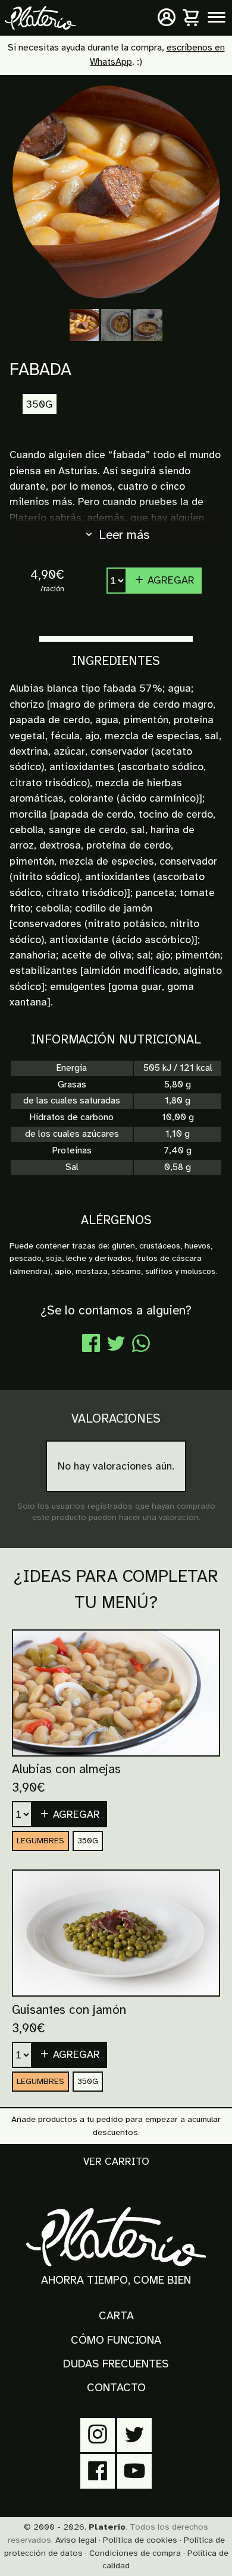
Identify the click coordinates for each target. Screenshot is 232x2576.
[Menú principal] (217, 18)
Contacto (116, 2388)
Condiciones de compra (135, 2553)
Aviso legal (76, 2540)
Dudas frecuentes (116, 2364)
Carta (116, 2316)
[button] (70, 1814)
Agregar (170, 580)
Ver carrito (116, 2161)
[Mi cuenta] (167, 18)
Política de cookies (140, 2540)
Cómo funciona (116, 2340)
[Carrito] (192, 18)
